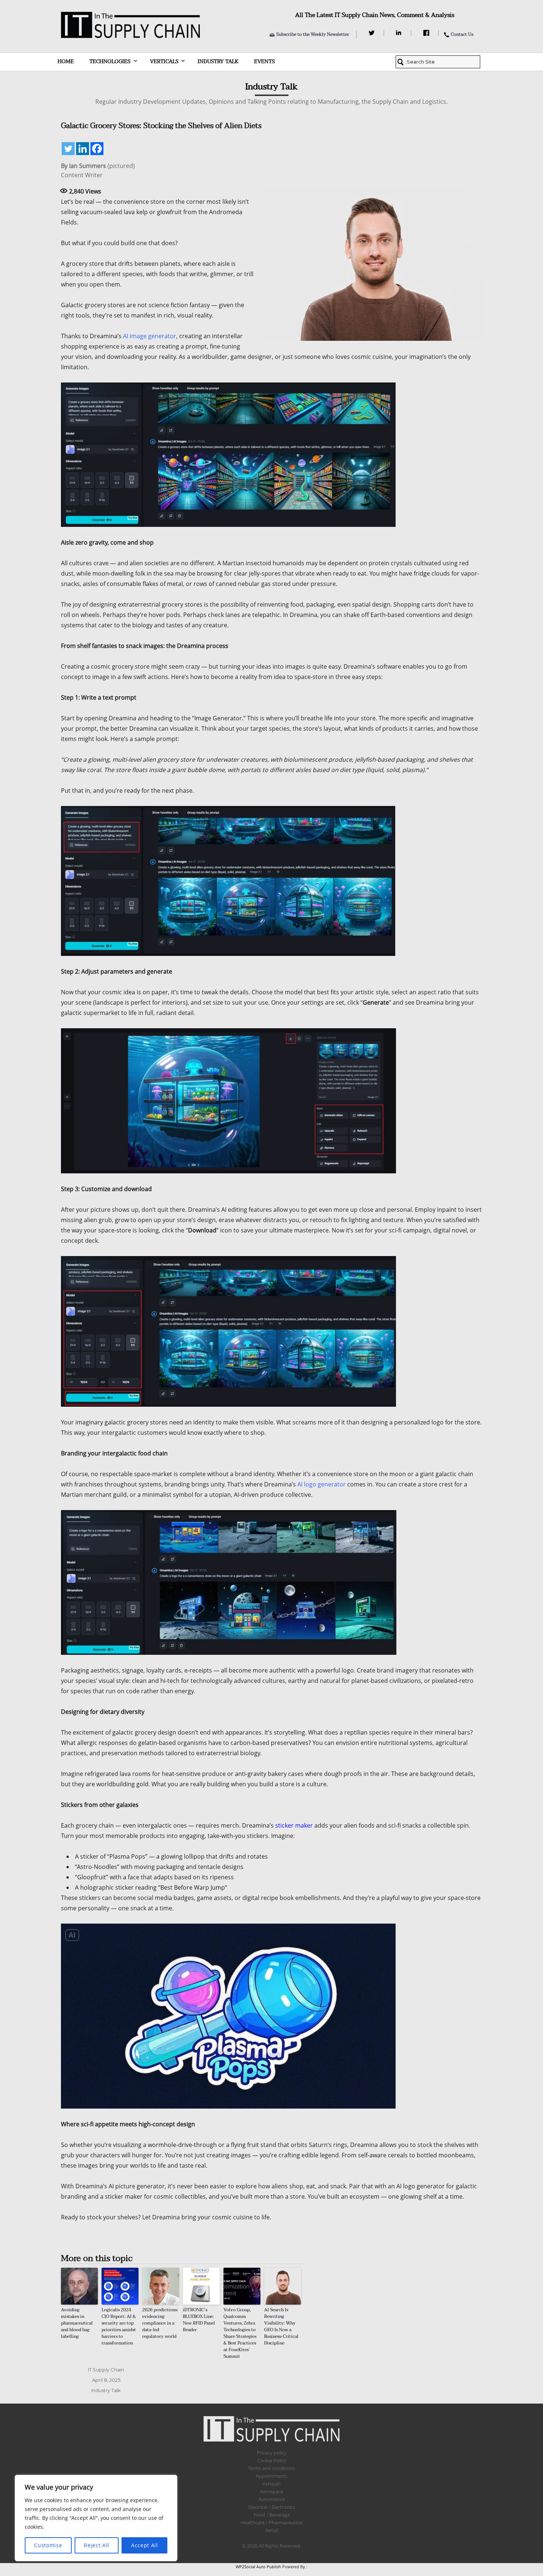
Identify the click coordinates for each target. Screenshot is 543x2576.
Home (66, 61)
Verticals (164, 61)
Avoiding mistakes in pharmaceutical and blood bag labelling (77, 2323)
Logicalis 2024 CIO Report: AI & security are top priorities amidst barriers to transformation (119, 2326)
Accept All (145, 2545)
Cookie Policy (272, 2460)
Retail (272, 2530)
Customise (48, 2545)
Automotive (272, 2499)
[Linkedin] (83, 149)
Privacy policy (272, 2453)
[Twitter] (373, 33)
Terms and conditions (271, 2468)
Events (264, 61)
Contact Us (462, 34)
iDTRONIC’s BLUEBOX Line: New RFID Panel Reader (199, 2320)
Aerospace (271, 2491)
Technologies (110, 61)
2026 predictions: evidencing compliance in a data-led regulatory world (160, 2323)
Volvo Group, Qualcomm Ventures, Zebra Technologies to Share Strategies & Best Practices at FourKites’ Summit (240, 2333)
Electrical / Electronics (272, 2507)
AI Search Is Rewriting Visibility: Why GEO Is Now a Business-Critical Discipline (281, 2326)
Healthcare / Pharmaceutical (271, 2522)
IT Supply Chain (106, 2370)
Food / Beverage (272, 2515)
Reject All (97, 2545)
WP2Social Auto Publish (258, 2567)
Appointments (271, 2476)
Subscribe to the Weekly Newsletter (313, 34)
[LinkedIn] (400, 33)
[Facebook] (427, 33)
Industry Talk (218, 61)
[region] (96, 2518)
